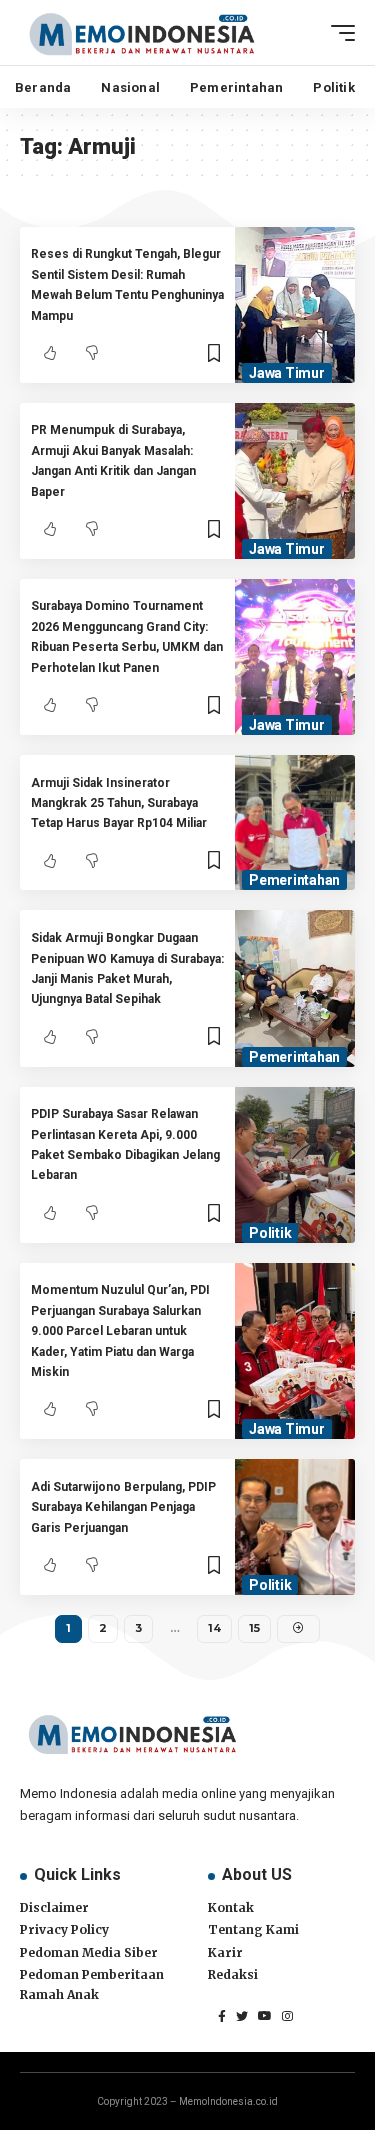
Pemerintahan (294, 880)
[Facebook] (222, 2016)
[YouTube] (265, 2016)
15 (254, 1628)
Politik (270, 1233)
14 (214, 1628)
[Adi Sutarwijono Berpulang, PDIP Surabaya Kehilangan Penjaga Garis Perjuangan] (295, 1527)
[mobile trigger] (338, 33)
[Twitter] (242, 2016)
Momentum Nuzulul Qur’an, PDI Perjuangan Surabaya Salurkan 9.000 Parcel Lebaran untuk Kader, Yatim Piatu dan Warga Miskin (120, 1331)
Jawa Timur (287, 373)
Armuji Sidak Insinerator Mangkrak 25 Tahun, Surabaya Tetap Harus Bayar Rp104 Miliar (119, 803)
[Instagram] (287, 2016)
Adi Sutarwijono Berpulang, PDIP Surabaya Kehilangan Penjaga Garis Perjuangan (123, 1507)
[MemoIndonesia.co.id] (142, 32)
